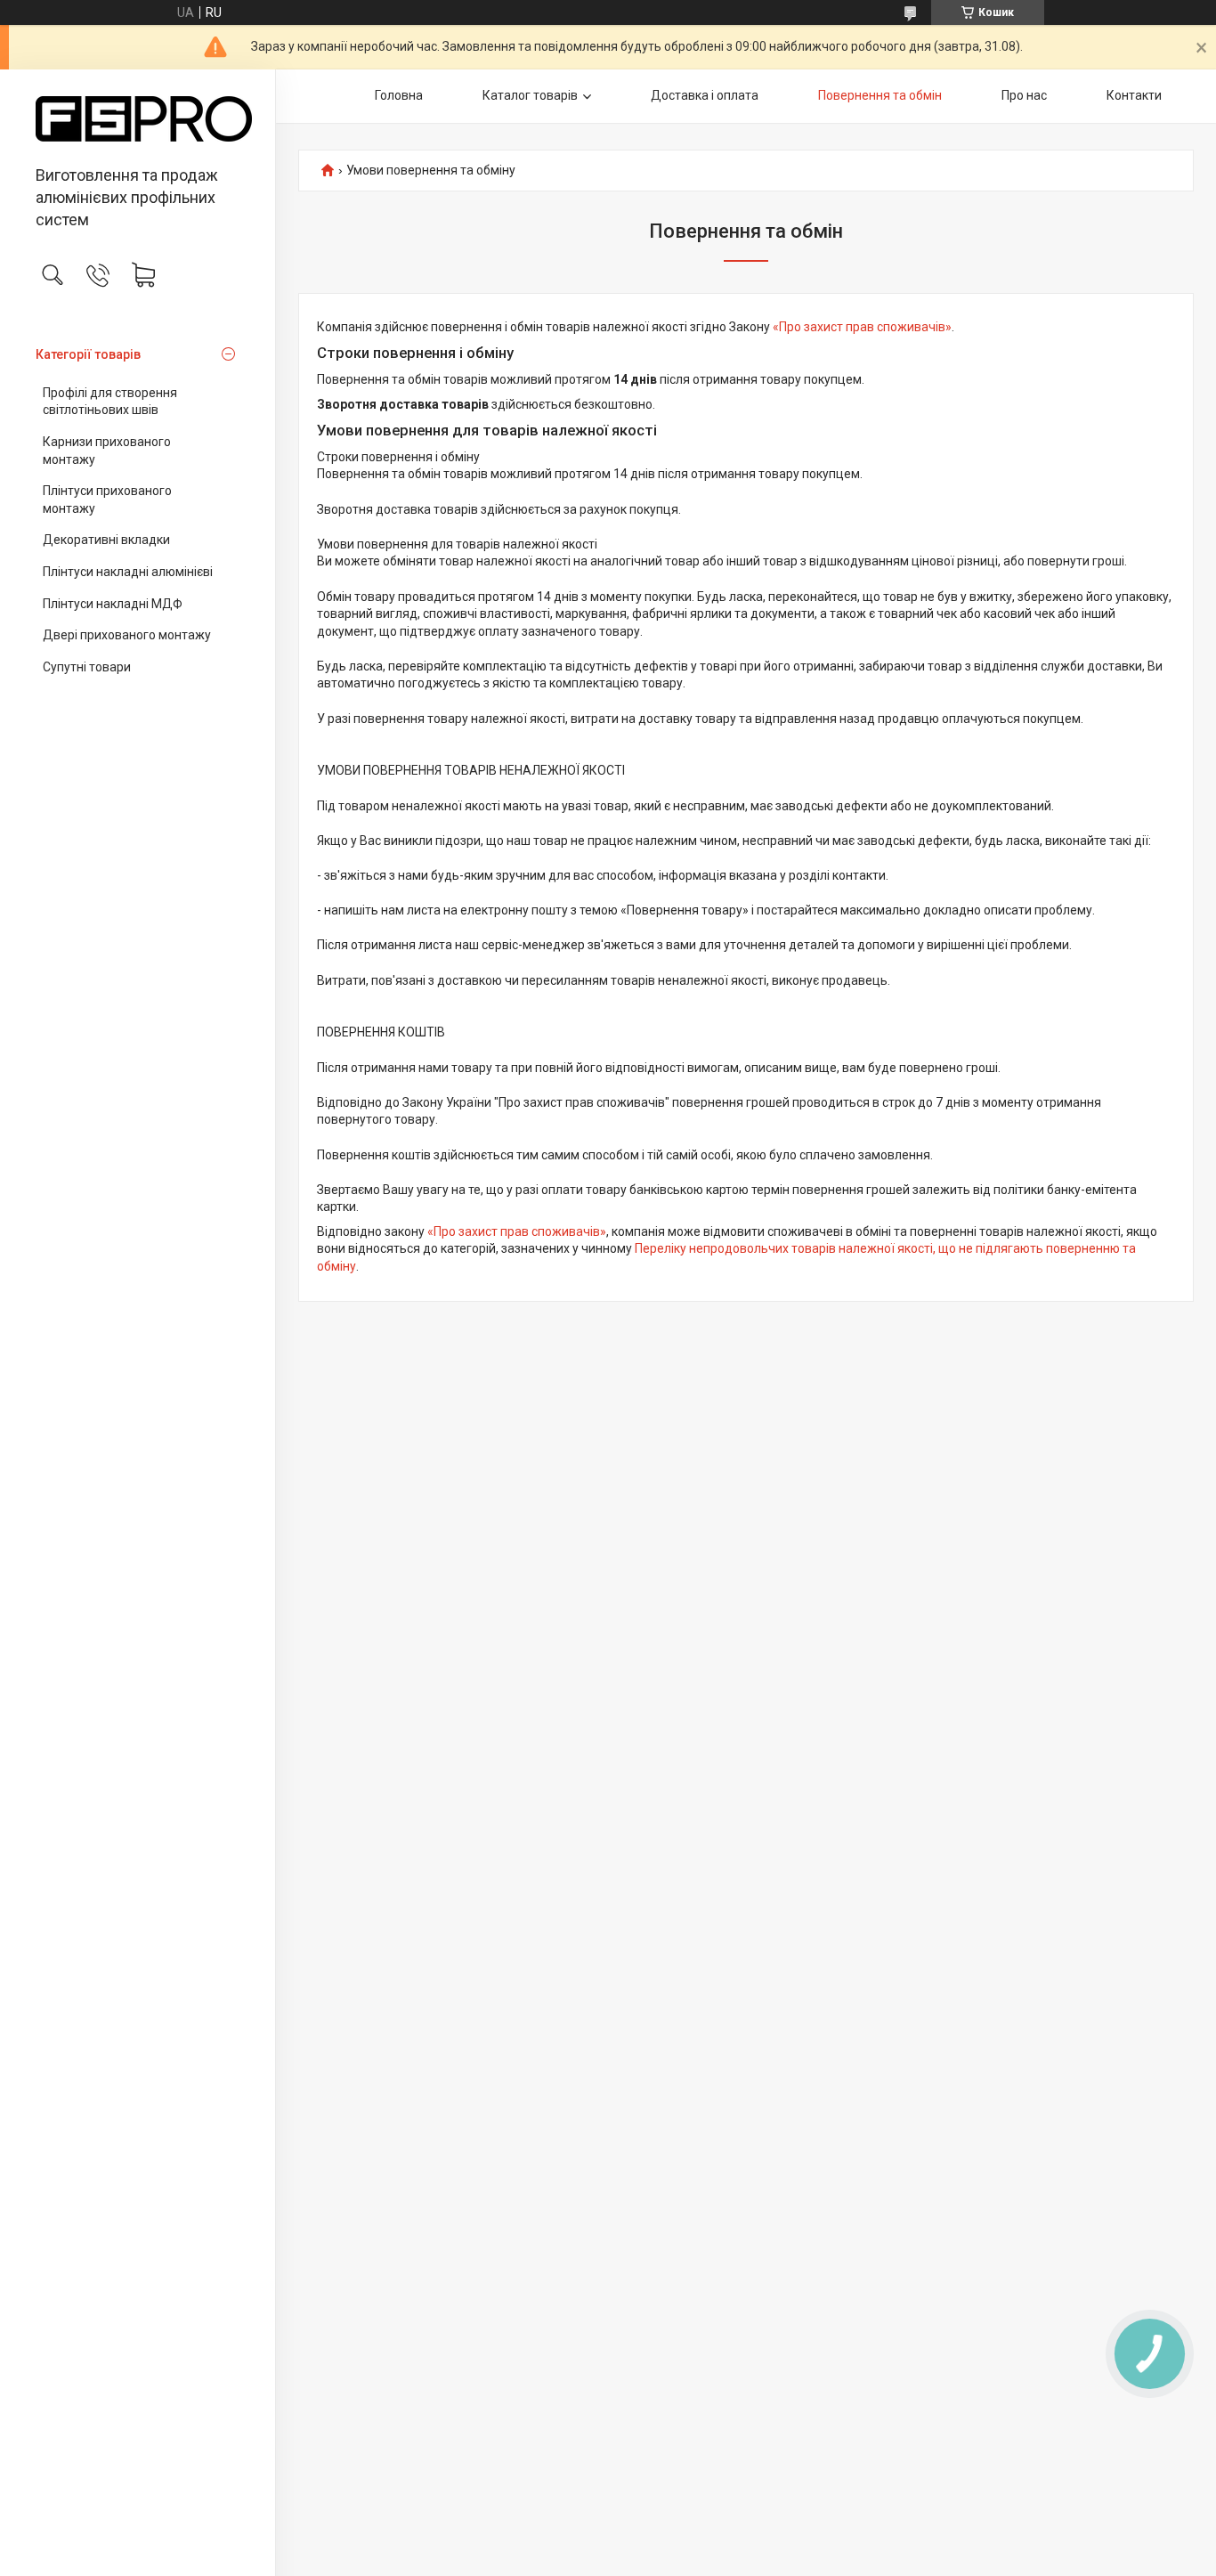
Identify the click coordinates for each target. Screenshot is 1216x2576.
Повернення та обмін (880, 95)
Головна (399, 95)
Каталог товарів (530, 95)
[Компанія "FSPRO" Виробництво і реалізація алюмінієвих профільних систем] (138, 119)
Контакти (1134, 95)
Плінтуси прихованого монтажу (107, 500)
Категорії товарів (88, 354)
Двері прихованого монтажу (127, 635)
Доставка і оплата (705, 95)
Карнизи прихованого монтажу (107, 451)
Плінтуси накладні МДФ (113, 604)
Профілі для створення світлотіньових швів (110, 402)
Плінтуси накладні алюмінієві (128, 572)
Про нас (1024, 95)
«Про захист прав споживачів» (862, 327)
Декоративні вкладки (106, 540)
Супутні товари (87, 667)
